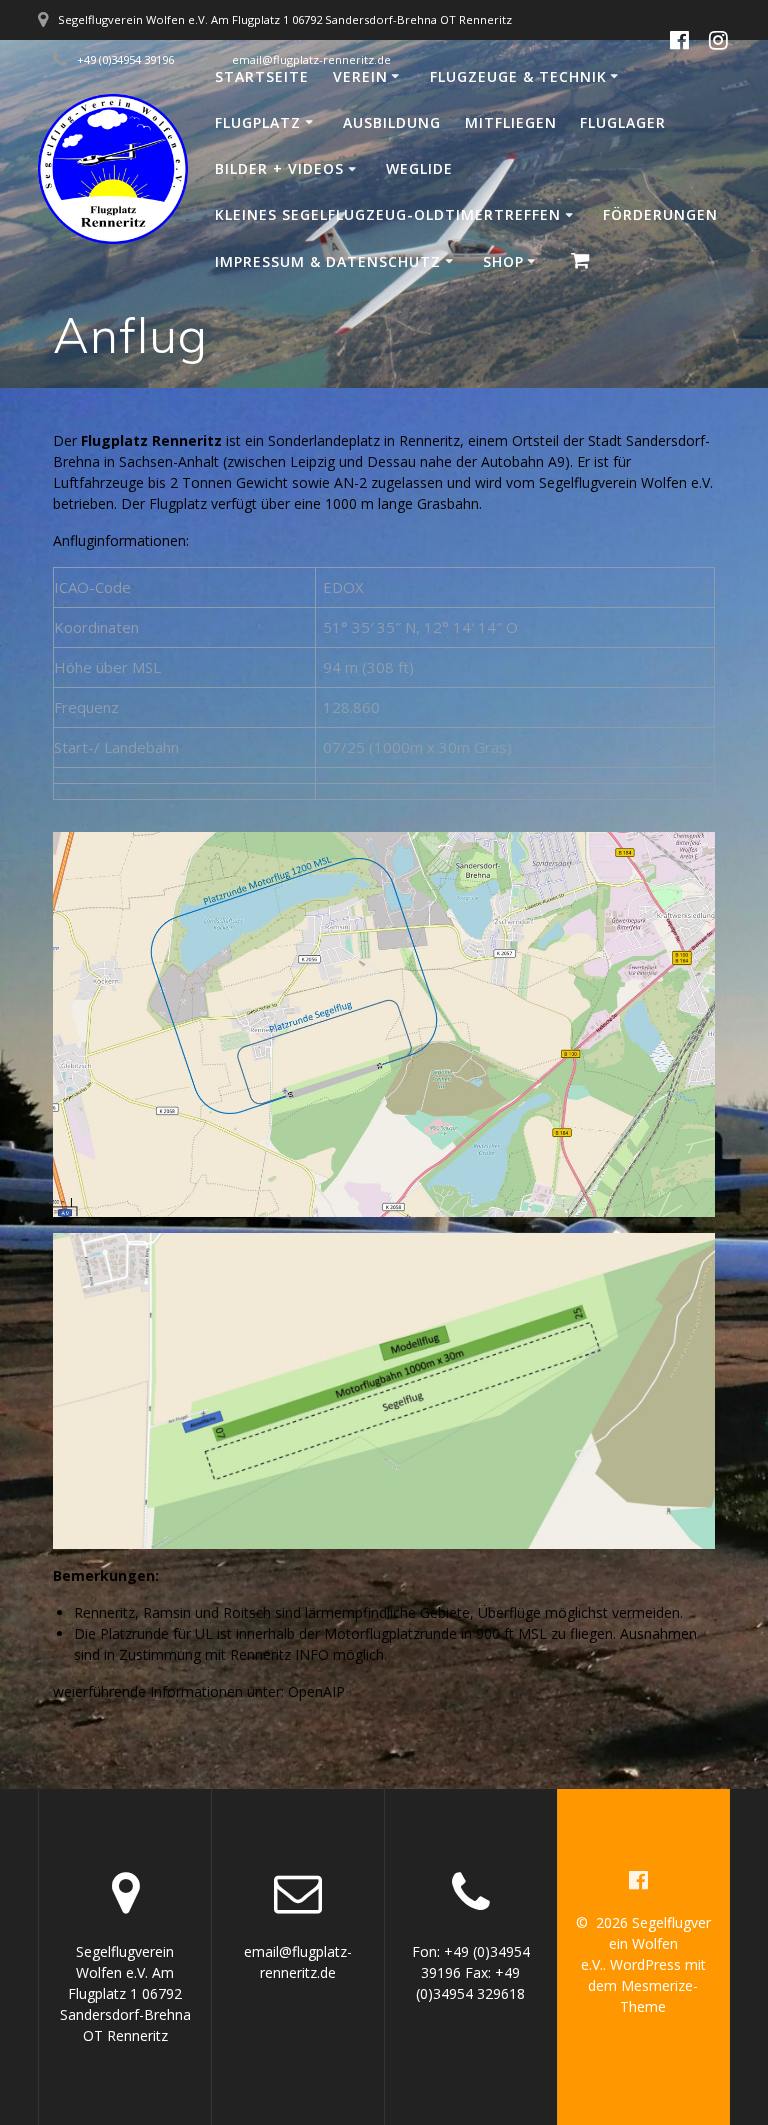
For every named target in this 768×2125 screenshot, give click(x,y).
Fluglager (623, 122)
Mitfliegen (511, 122)
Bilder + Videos (279, 168)
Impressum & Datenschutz (328, 261)
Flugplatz (258, 122)
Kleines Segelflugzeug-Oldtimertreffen (388, 214)
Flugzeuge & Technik (518, 76)
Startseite (262, 76)
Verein (360, 76)
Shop (503, 261)
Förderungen (660, 214)
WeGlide (419, 168)
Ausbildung (392, 122)
